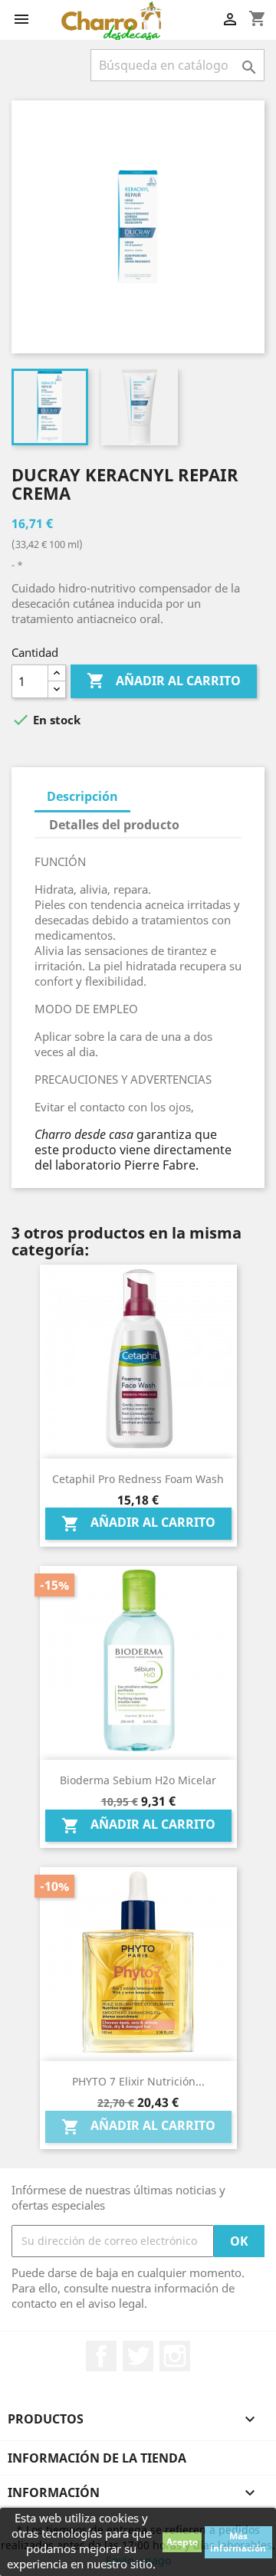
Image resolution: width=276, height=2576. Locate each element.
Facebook (101, 2356)
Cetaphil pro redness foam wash (138, 1479)
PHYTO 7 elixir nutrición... (138, 2081)
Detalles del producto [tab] (114, 825)
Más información (238, 2542)
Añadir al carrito (164, 681)
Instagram (175, 2356)
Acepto (182, 2542)
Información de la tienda (97, 2458)
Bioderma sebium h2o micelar (138, 1780)
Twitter (138, 2356)
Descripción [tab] (82, 796)
